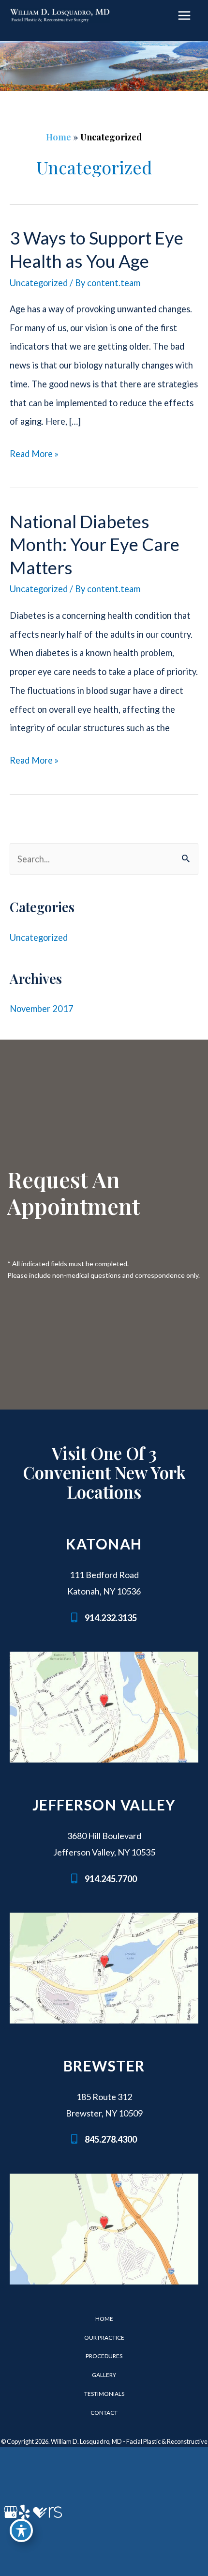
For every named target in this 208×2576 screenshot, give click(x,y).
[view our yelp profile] (24, 2512)
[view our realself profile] (54, 2512)
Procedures (104, 2356)
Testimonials (104, 2394)
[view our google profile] (9, 2512)
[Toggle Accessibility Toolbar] (21, 2530)
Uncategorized (39, 283)
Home (59, 137)
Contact (104, 2413)
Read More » (34, 456)
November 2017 (42, 1009)
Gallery (104, 2375)
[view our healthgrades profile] (39, 2512)
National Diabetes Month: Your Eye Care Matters (95, 544)
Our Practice (104, 2338)
